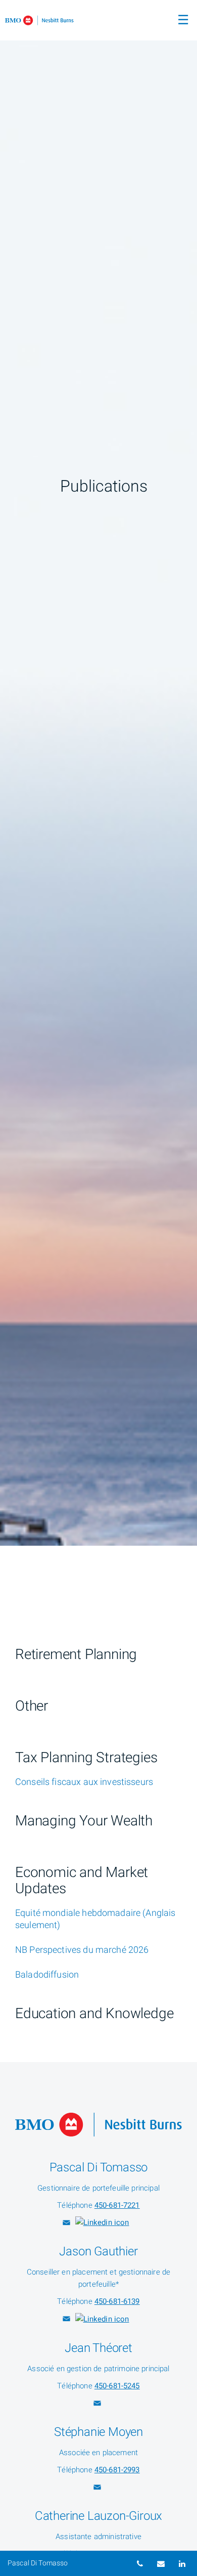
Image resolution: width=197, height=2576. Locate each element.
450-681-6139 (117, 2301)
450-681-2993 (117, 2470)
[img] (98, 773)
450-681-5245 (117, 2386)
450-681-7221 (117, 2205)
